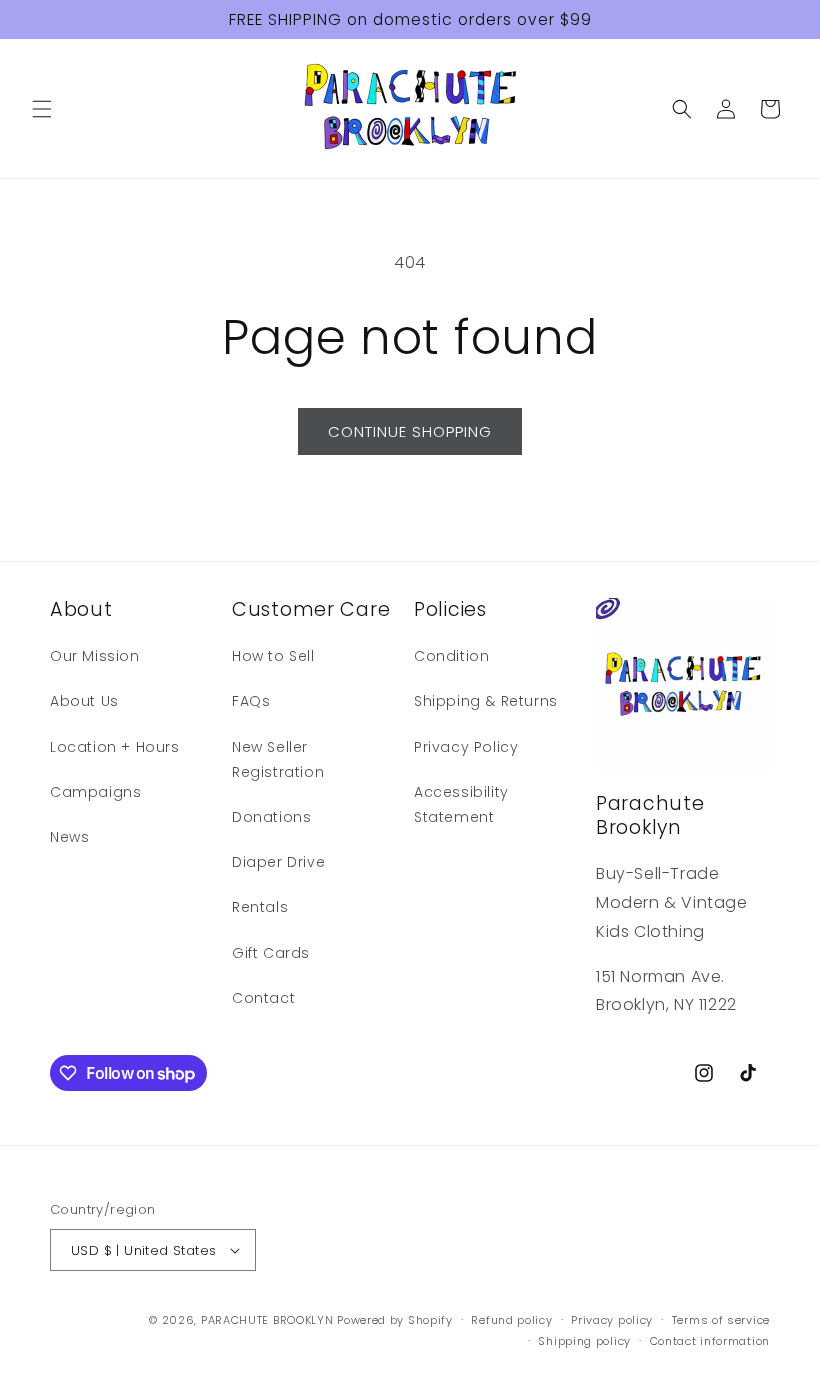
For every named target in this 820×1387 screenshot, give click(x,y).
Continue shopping (410, 431)
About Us (84, 701)
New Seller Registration (278, 759)
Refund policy (511, 1320)
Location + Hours (115, 747)
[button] (42, 109)
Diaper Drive (278, 862)
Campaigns (95, 792)
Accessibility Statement (461, 804)
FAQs (251, 701)
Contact (263, 998)
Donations (271, 817)
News (69, 837)
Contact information (710, 1341)
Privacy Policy (466, 747)
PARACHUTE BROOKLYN (267, 1320)
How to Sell (273, 656)
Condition (451, 656)
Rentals (260, 907)
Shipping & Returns (486, 701)
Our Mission (95, 656)
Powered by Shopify (395, 1320)
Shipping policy (584, 1341)
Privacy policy (612, 1320)
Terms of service (721, 1320)
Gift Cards (271, 953)
